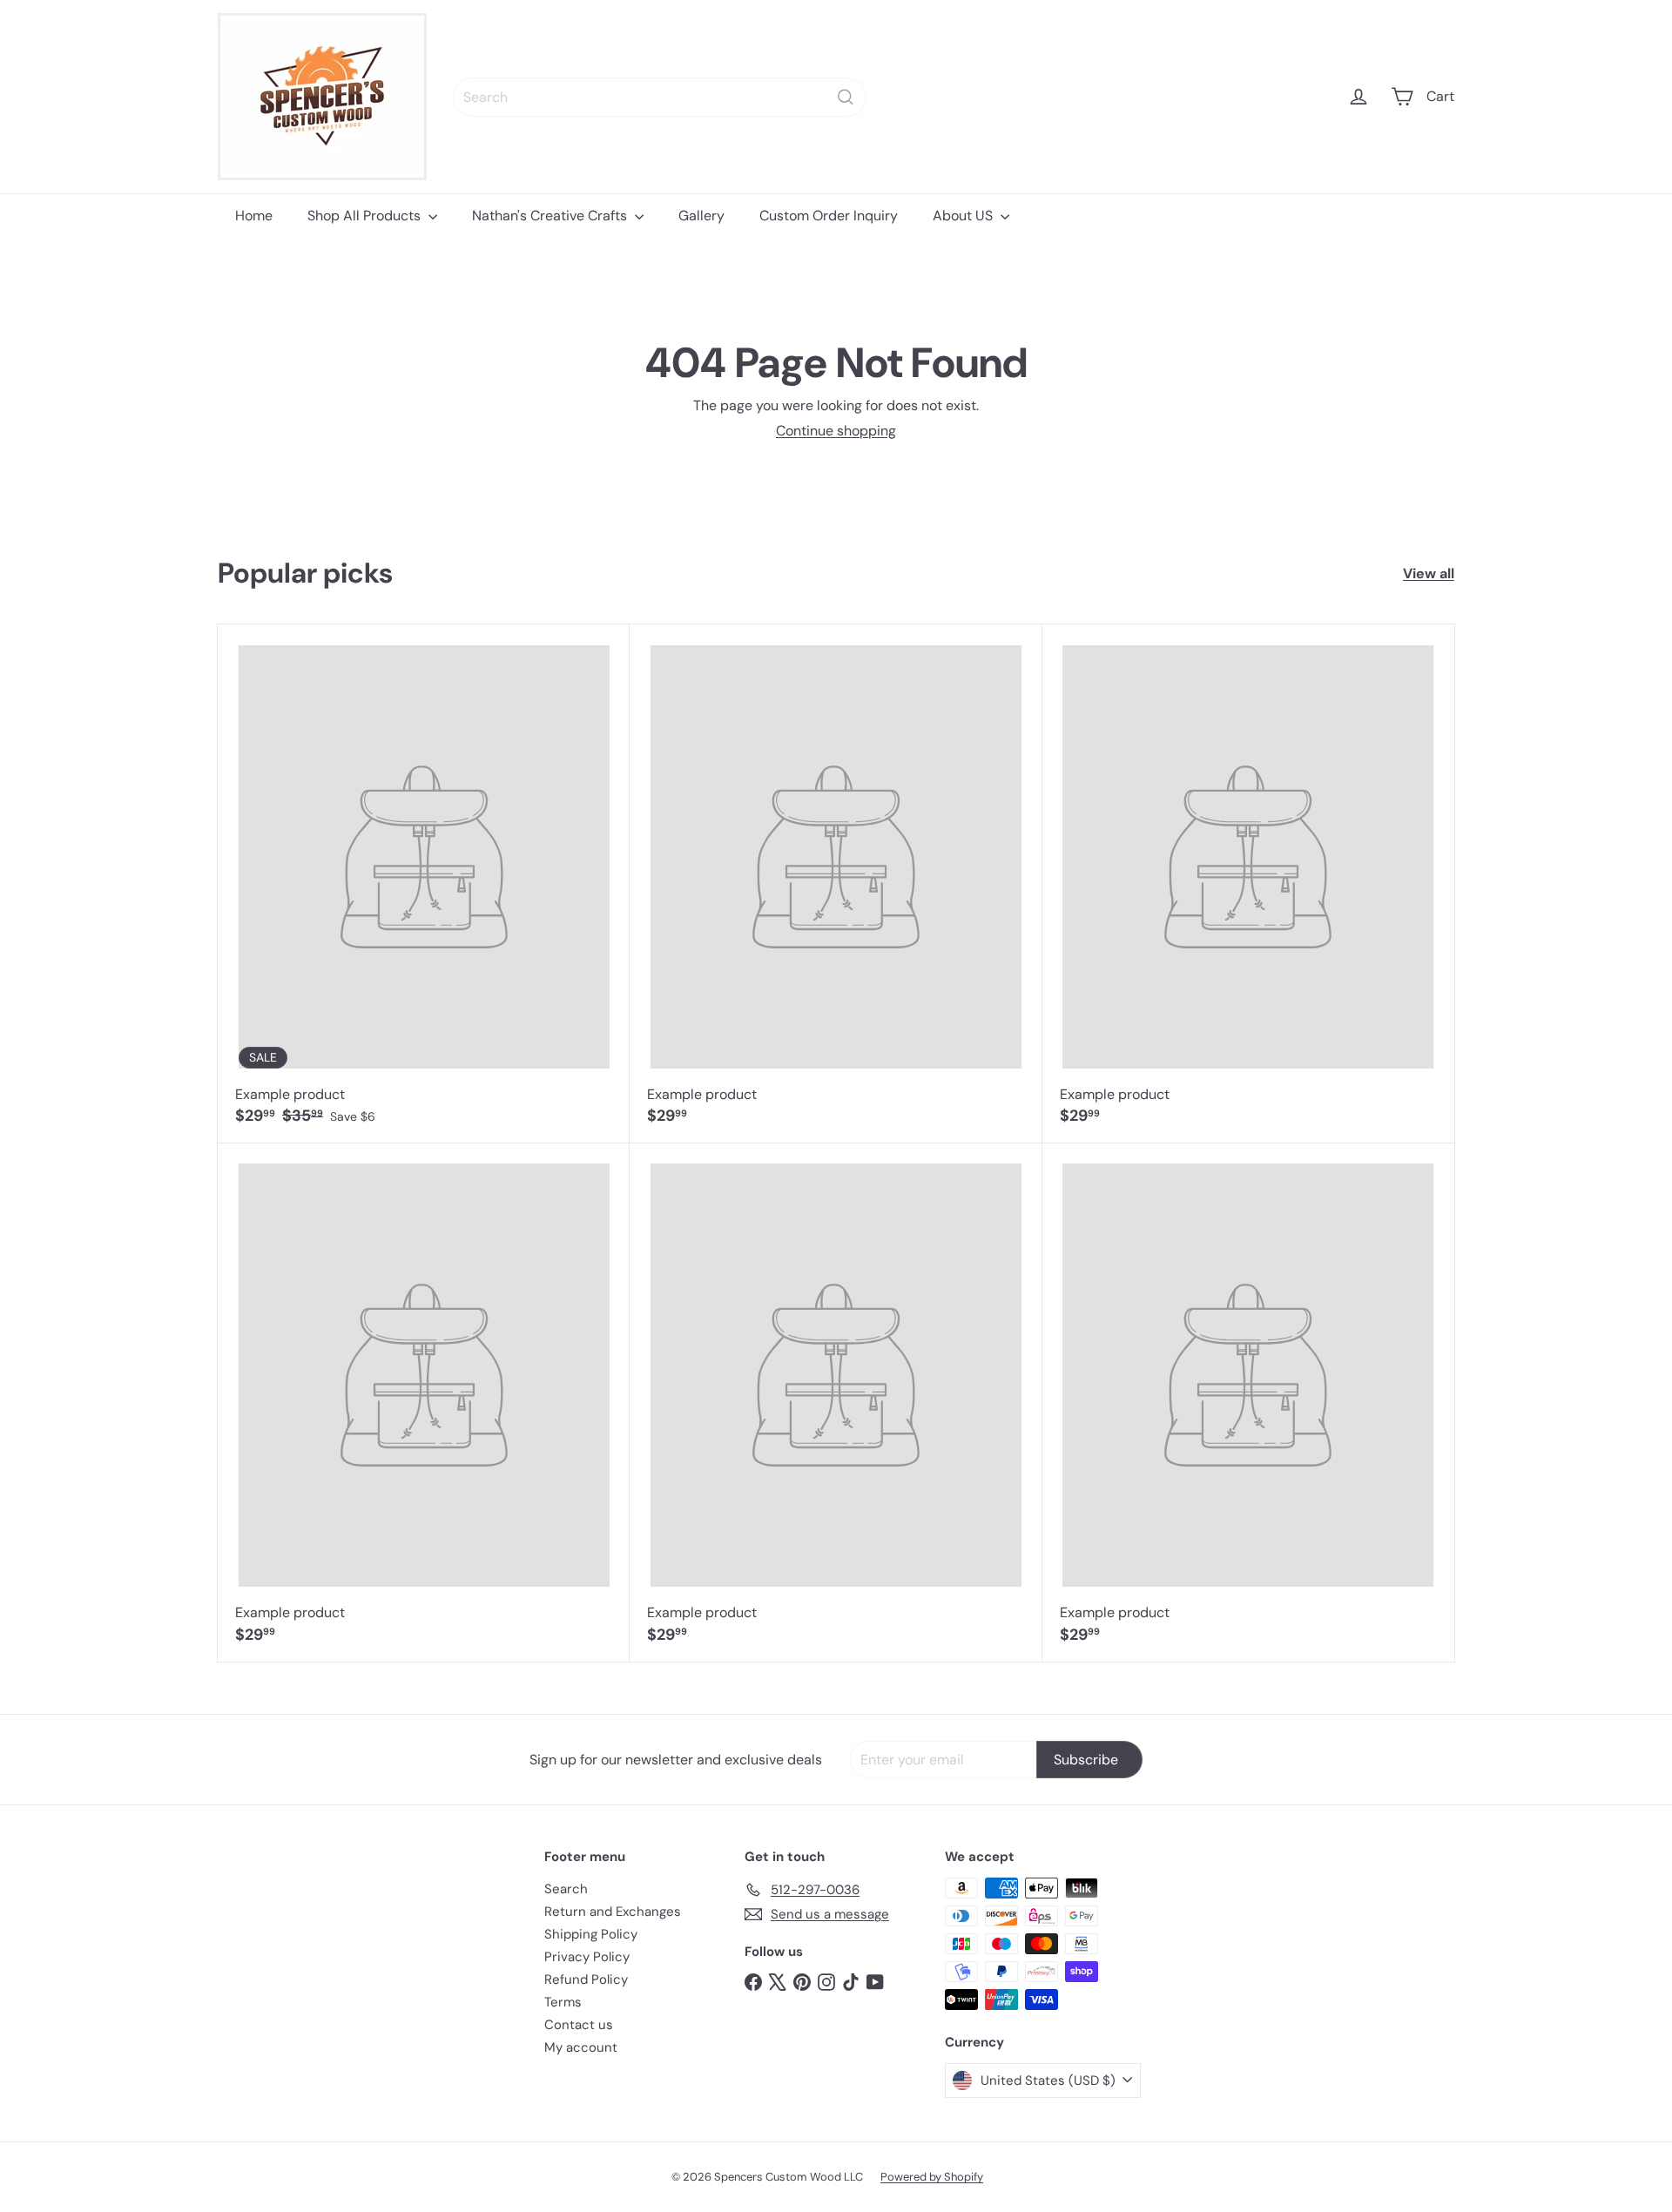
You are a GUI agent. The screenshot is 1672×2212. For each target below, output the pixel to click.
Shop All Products (366, 216)
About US (964, 216)
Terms (563, 2002)
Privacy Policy (587, 1957)
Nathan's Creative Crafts (551, 216)
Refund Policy (586, 1979)
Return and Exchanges (613, 1912)
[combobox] (660, 97)
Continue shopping (836, 431)
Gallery (701, 216)
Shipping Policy (591, 1934)
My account (581, 2047)
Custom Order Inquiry (829, 216)
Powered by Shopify (932, 2177)
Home (254, 216)
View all (1429, 573)
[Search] (846, 97)
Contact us (579, 2025)
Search (566, 1889)
